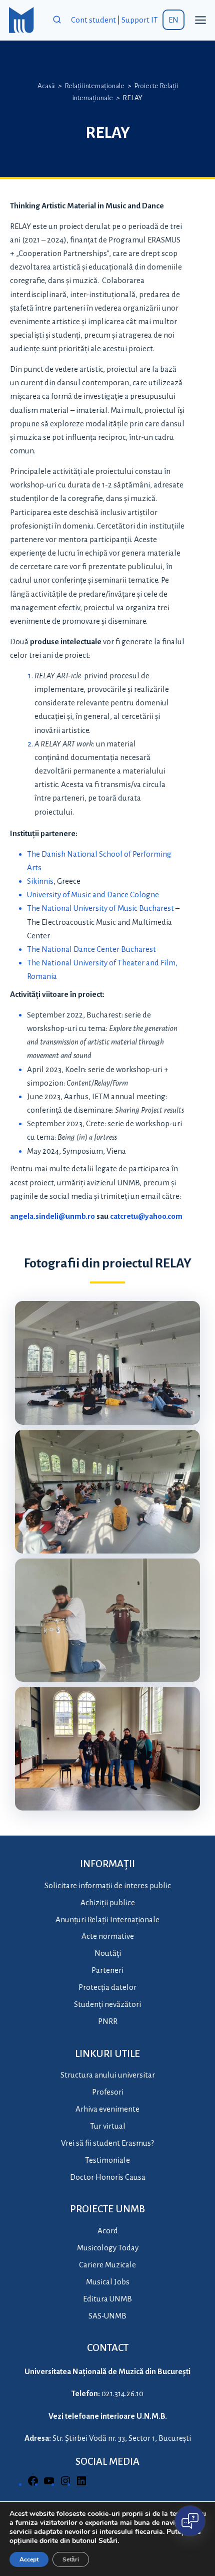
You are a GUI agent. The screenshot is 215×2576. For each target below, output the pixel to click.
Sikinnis (40, 881)
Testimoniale (107, 2160)
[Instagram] (65, 2484)
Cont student (93, 20)
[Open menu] (200, 20)
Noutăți (108, 1953)
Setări (71, 2559)
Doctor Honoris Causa (108, 2177)
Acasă (46, 86)
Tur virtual (108, 2126)
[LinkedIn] (81, 2484)
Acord (108, 2231)
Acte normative (108, 1936)
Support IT (140, 20)
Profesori (108, 2092)
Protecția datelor (107, 1987)
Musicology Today (108, 2248)
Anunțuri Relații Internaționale (107, 1919)
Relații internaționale (94, 86)
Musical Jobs (108, 2282)
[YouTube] (49, 2484)
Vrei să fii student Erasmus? (107, 2143)
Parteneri (107, 1970)
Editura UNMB (107, 2299)
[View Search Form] (57, 20)
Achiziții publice (108, 1902)
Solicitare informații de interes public (108, 1885)
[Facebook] (33, 2484)
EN (173, 20)
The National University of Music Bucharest (100, 908)
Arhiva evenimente (107, 2109)
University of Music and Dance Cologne (93, 894)
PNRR (108, 2021)
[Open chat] (190, 2521)
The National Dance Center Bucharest (91, 949)
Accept (29, 2559)
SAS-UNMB (107, 2316)
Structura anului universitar (108, 2075)
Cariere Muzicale (107, 2265)
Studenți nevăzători (107, 2004)
